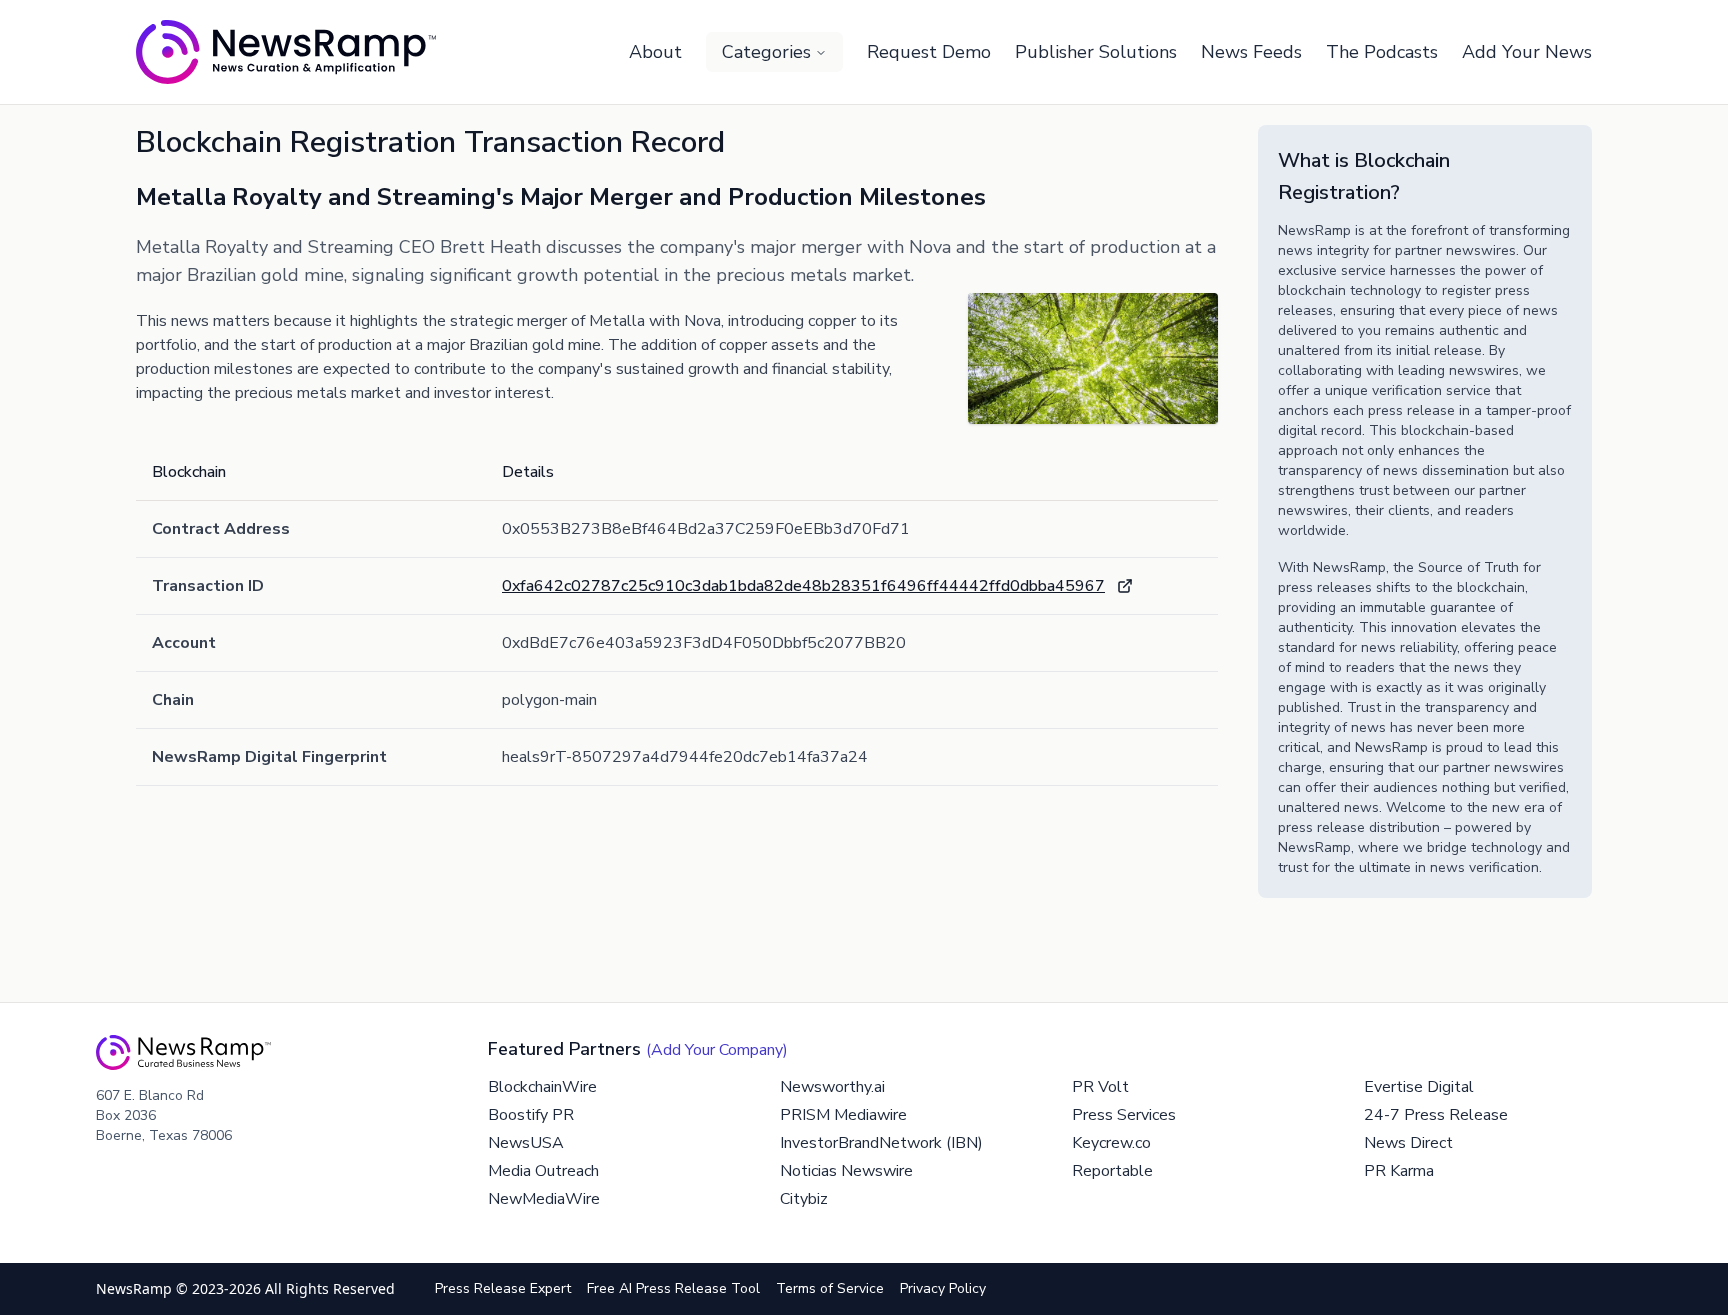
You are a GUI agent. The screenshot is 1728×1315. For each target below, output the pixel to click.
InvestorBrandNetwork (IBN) (881, 1143)
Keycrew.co (1111, 1143)
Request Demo (929, 52)
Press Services (1124, 1115)
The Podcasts (1382, 52)
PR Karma (1399, 1171)
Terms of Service (830, 1288)
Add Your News (1527, 52)
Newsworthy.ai (832, 1087)
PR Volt (1100, 1087)
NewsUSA (526, 1143)
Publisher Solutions (1096, 52)
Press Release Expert (503, 1288)
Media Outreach (543, 1171)
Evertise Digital (1419, 1087)
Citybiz (804, 1199)
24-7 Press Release (1436, 1115)
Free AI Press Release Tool (673, 1288)
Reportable (1112, 1171)
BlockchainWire (542, 1087)
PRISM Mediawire (843, 1115)
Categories (766, 52)
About (655, 52)
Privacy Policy (943, 1288)
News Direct (1408, 1143)
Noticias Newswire (846, 1171)
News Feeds (1251, 52)
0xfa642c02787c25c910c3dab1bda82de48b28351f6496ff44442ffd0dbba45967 (803, 586)
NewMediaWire (544, 1199)
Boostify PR (531, 1115)
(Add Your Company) (717, 1050)
